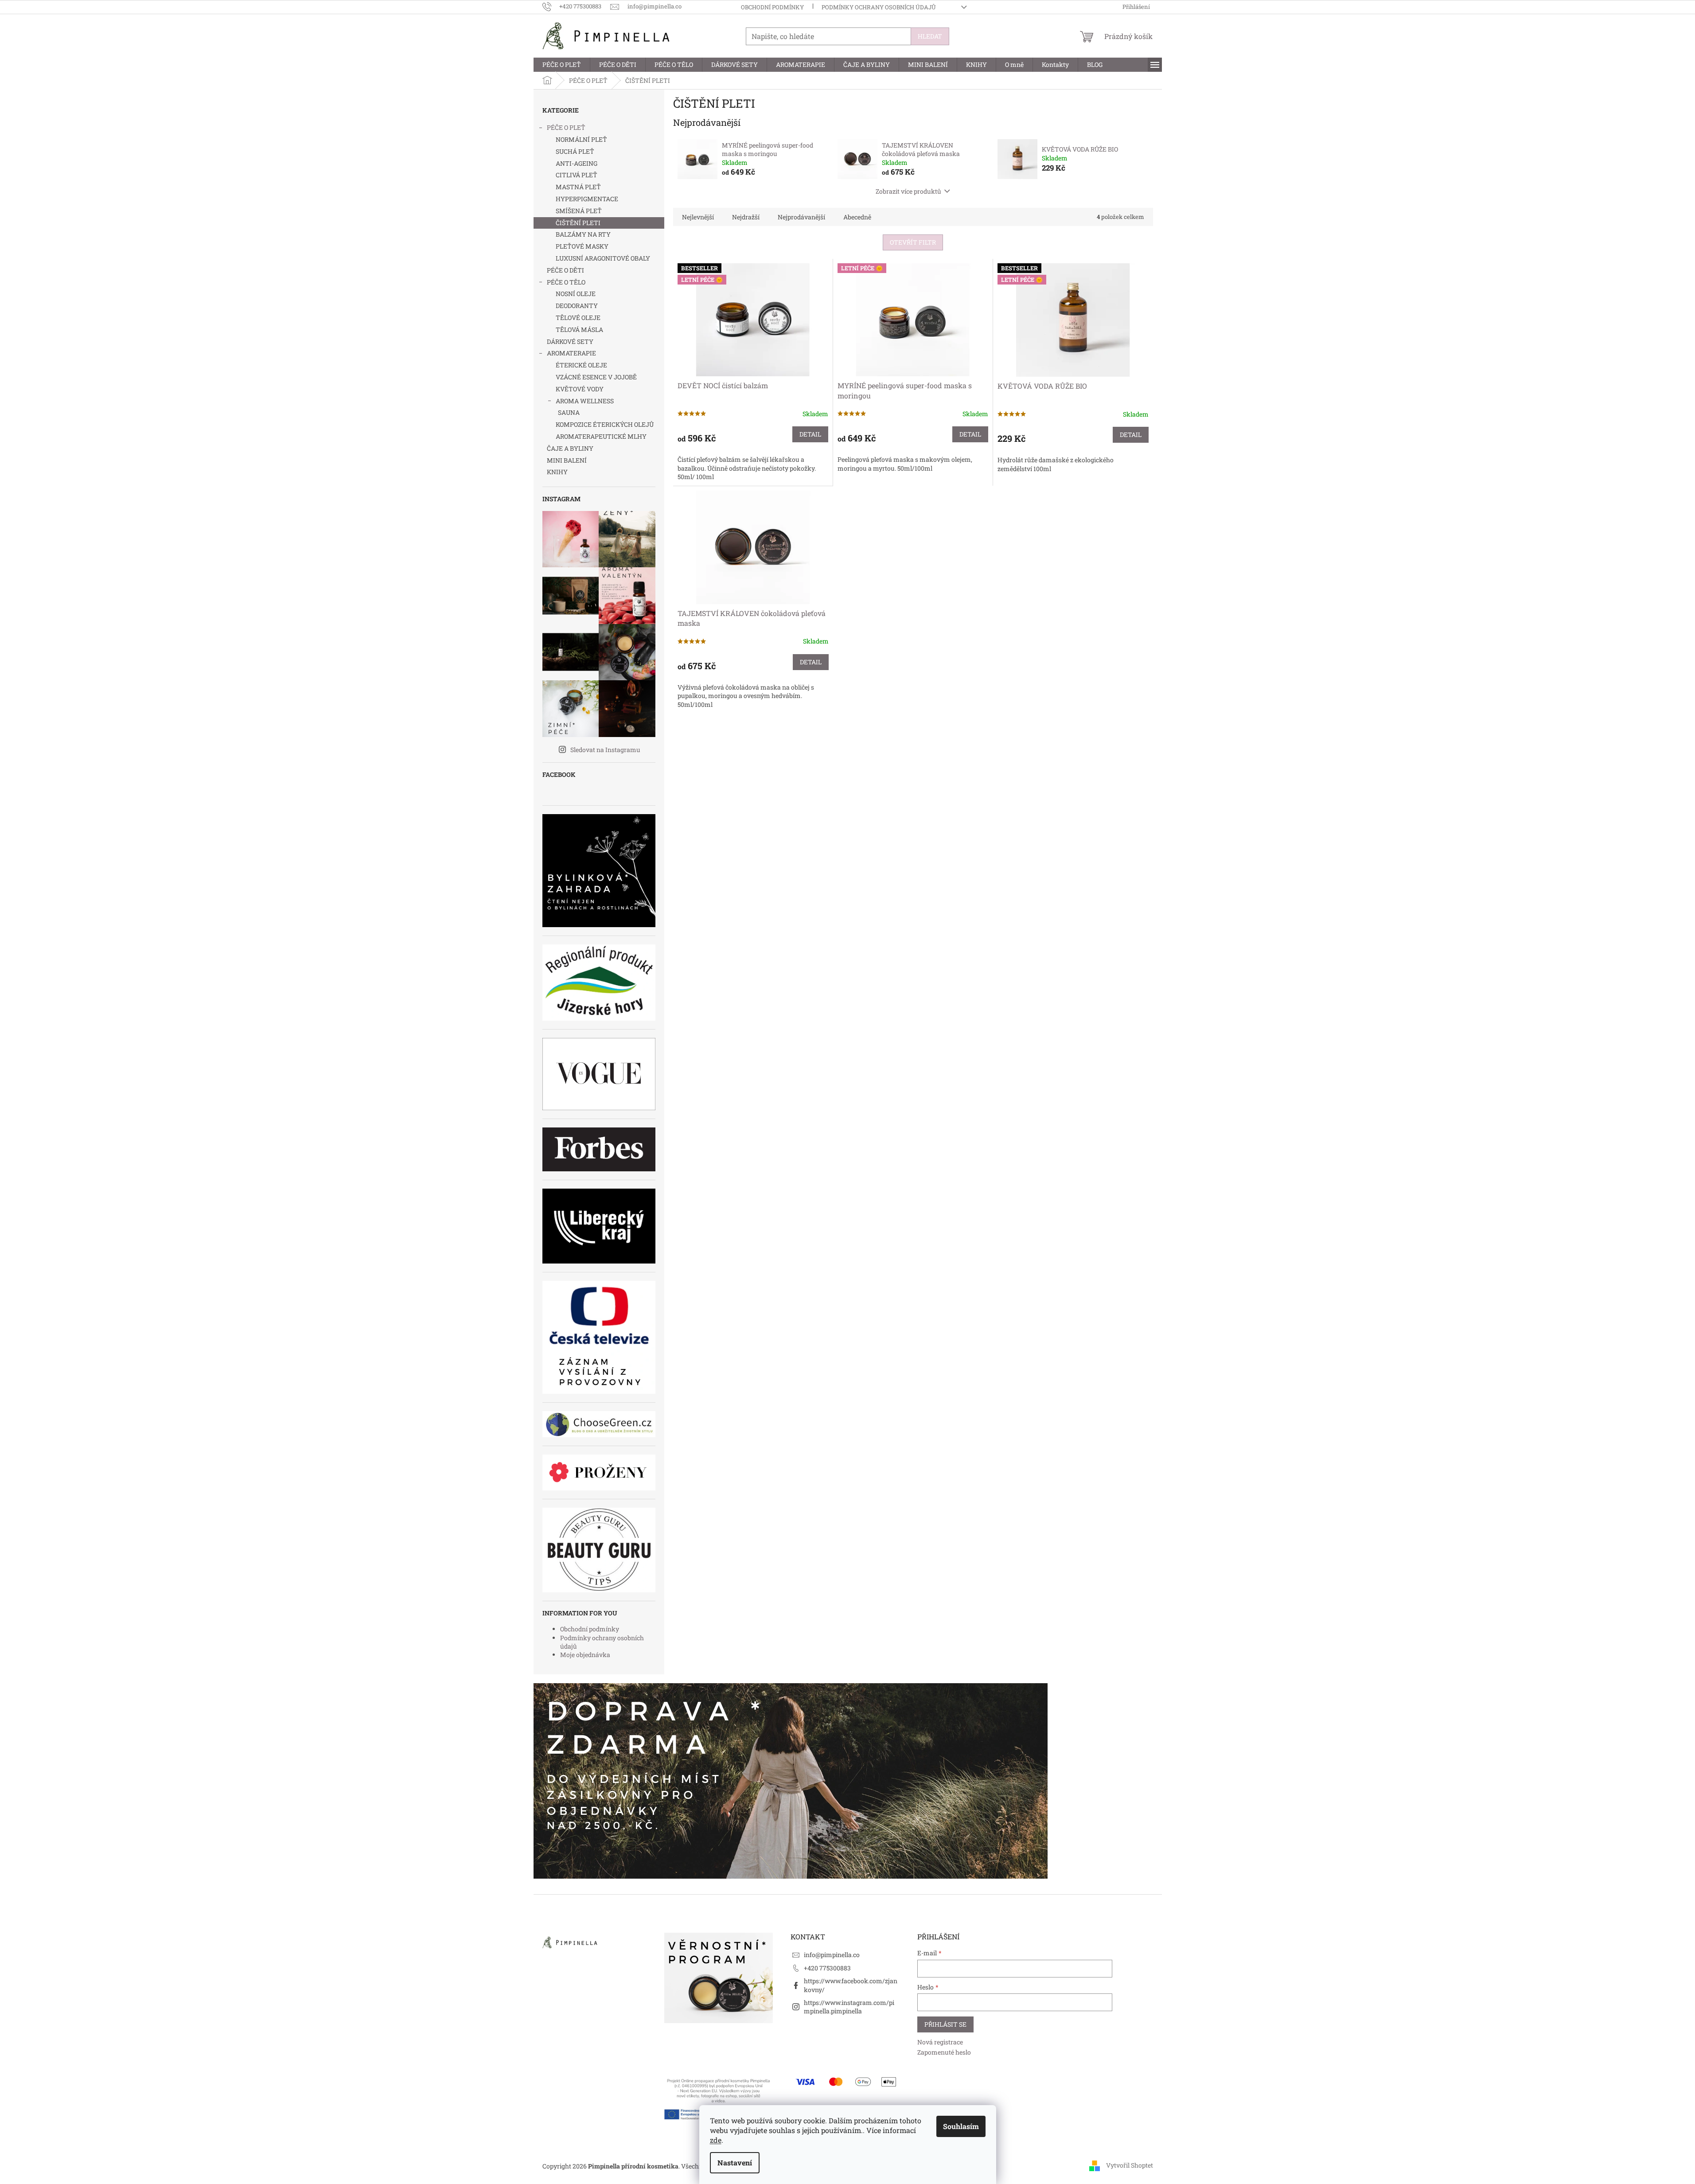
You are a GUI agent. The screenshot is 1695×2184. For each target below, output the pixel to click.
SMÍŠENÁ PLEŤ (579, 211)
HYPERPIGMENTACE (587, 199)
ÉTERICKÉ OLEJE (581, 365)
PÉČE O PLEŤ (566, 127)
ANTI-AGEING (577, 163)
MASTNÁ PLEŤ (578, 187)
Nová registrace (940, 2042)
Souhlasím (961, 2126)
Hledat (930, 36)
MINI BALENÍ (567, 460)
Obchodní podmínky (772, 7)
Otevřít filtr (913, 242)
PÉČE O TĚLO (566, 282)
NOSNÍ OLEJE (576, 294)
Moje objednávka (585, 1655)
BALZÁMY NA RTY (583, 234)
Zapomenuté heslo (944, 2052)
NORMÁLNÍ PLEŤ (581, 139)
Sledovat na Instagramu (605, 750)
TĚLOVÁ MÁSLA (579, 330)
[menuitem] (562, 65)
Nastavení (735, 2163)
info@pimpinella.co (832, 1955)
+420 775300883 (827, 1968)
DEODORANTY (577, 306)
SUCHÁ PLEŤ (575, 151)
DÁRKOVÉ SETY (570, 341)
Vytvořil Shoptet (1130, 2165)
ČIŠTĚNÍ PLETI (578, 223)
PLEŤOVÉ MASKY (582, 246)
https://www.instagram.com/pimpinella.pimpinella (849, 2007)
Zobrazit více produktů (908, 191)
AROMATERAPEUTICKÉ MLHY (601, 436)
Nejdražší (746, 217)
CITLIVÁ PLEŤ (577, 175)
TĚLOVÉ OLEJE (578, 318)
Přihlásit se (945, 2024)
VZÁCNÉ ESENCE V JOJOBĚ (596, 377)
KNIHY (557, 472)
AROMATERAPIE (571, 353)
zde (716, 2140)
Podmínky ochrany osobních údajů (879, 7)
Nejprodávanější (801, 217)
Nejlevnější (698, 217)
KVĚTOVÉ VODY (580, 389)
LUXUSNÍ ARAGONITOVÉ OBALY (603, 258)
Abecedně (857, 217)
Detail (810, 434)
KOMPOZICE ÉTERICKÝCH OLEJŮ (605, 424)
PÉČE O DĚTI (565, 270)
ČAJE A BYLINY (570, 448)
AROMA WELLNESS (585, 401)
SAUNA (569, 412)
